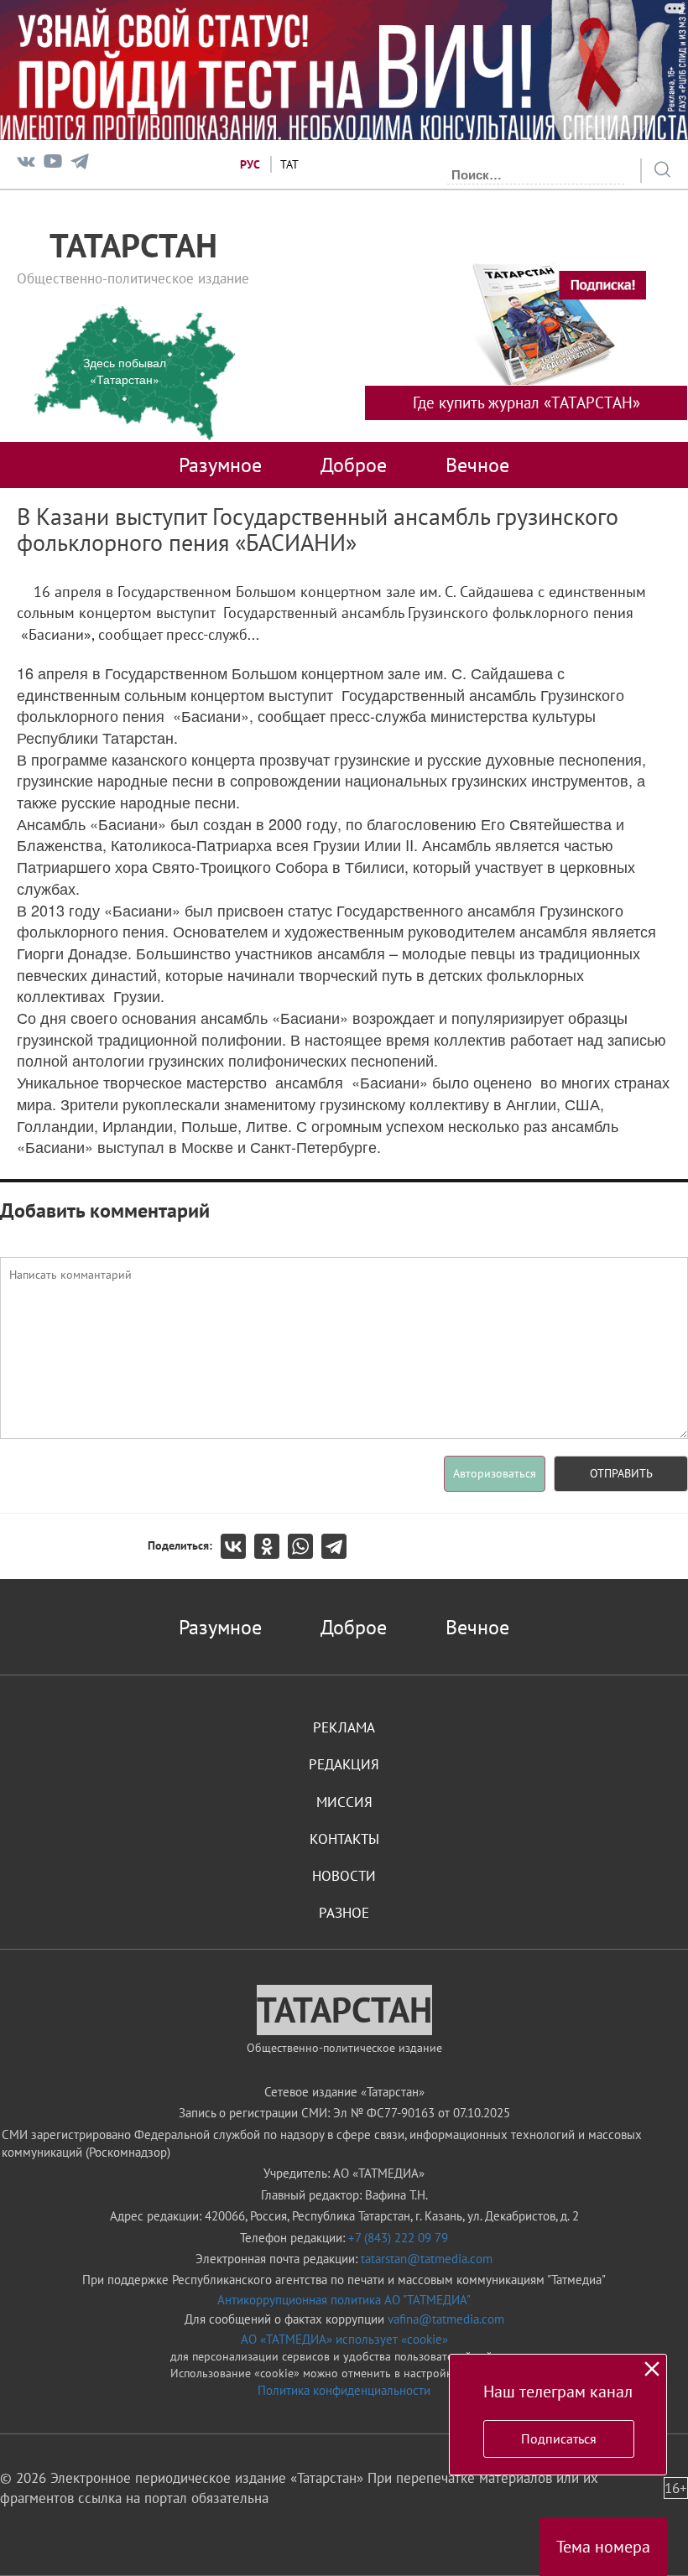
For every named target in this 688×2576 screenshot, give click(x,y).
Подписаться (559, 2438)
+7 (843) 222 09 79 (398, 2238)
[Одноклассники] (271, 1546)
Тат (289, 164)
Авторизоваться (495, 1473)
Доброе (354, 465)
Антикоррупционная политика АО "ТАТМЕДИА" (344, 2300)
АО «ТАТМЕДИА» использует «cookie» (344, 2339)
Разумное (220, 465)
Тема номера (603, 2547)
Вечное (477, 465)
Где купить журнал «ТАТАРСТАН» (526, 402)
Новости (344, 1876)
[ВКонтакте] (237, 1546)
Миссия (344, 1802)
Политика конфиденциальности (344, 2390)
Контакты (344, 1839)
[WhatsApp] (305, 1546)
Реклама (344, 1727)
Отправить (621, 1473)
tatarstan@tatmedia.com (427, 2259)
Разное (344, 1913)
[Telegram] (80, 165)
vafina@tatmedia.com (446, 2319)
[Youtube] (53, 165)
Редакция (344, 1764)
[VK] (26, 165)
